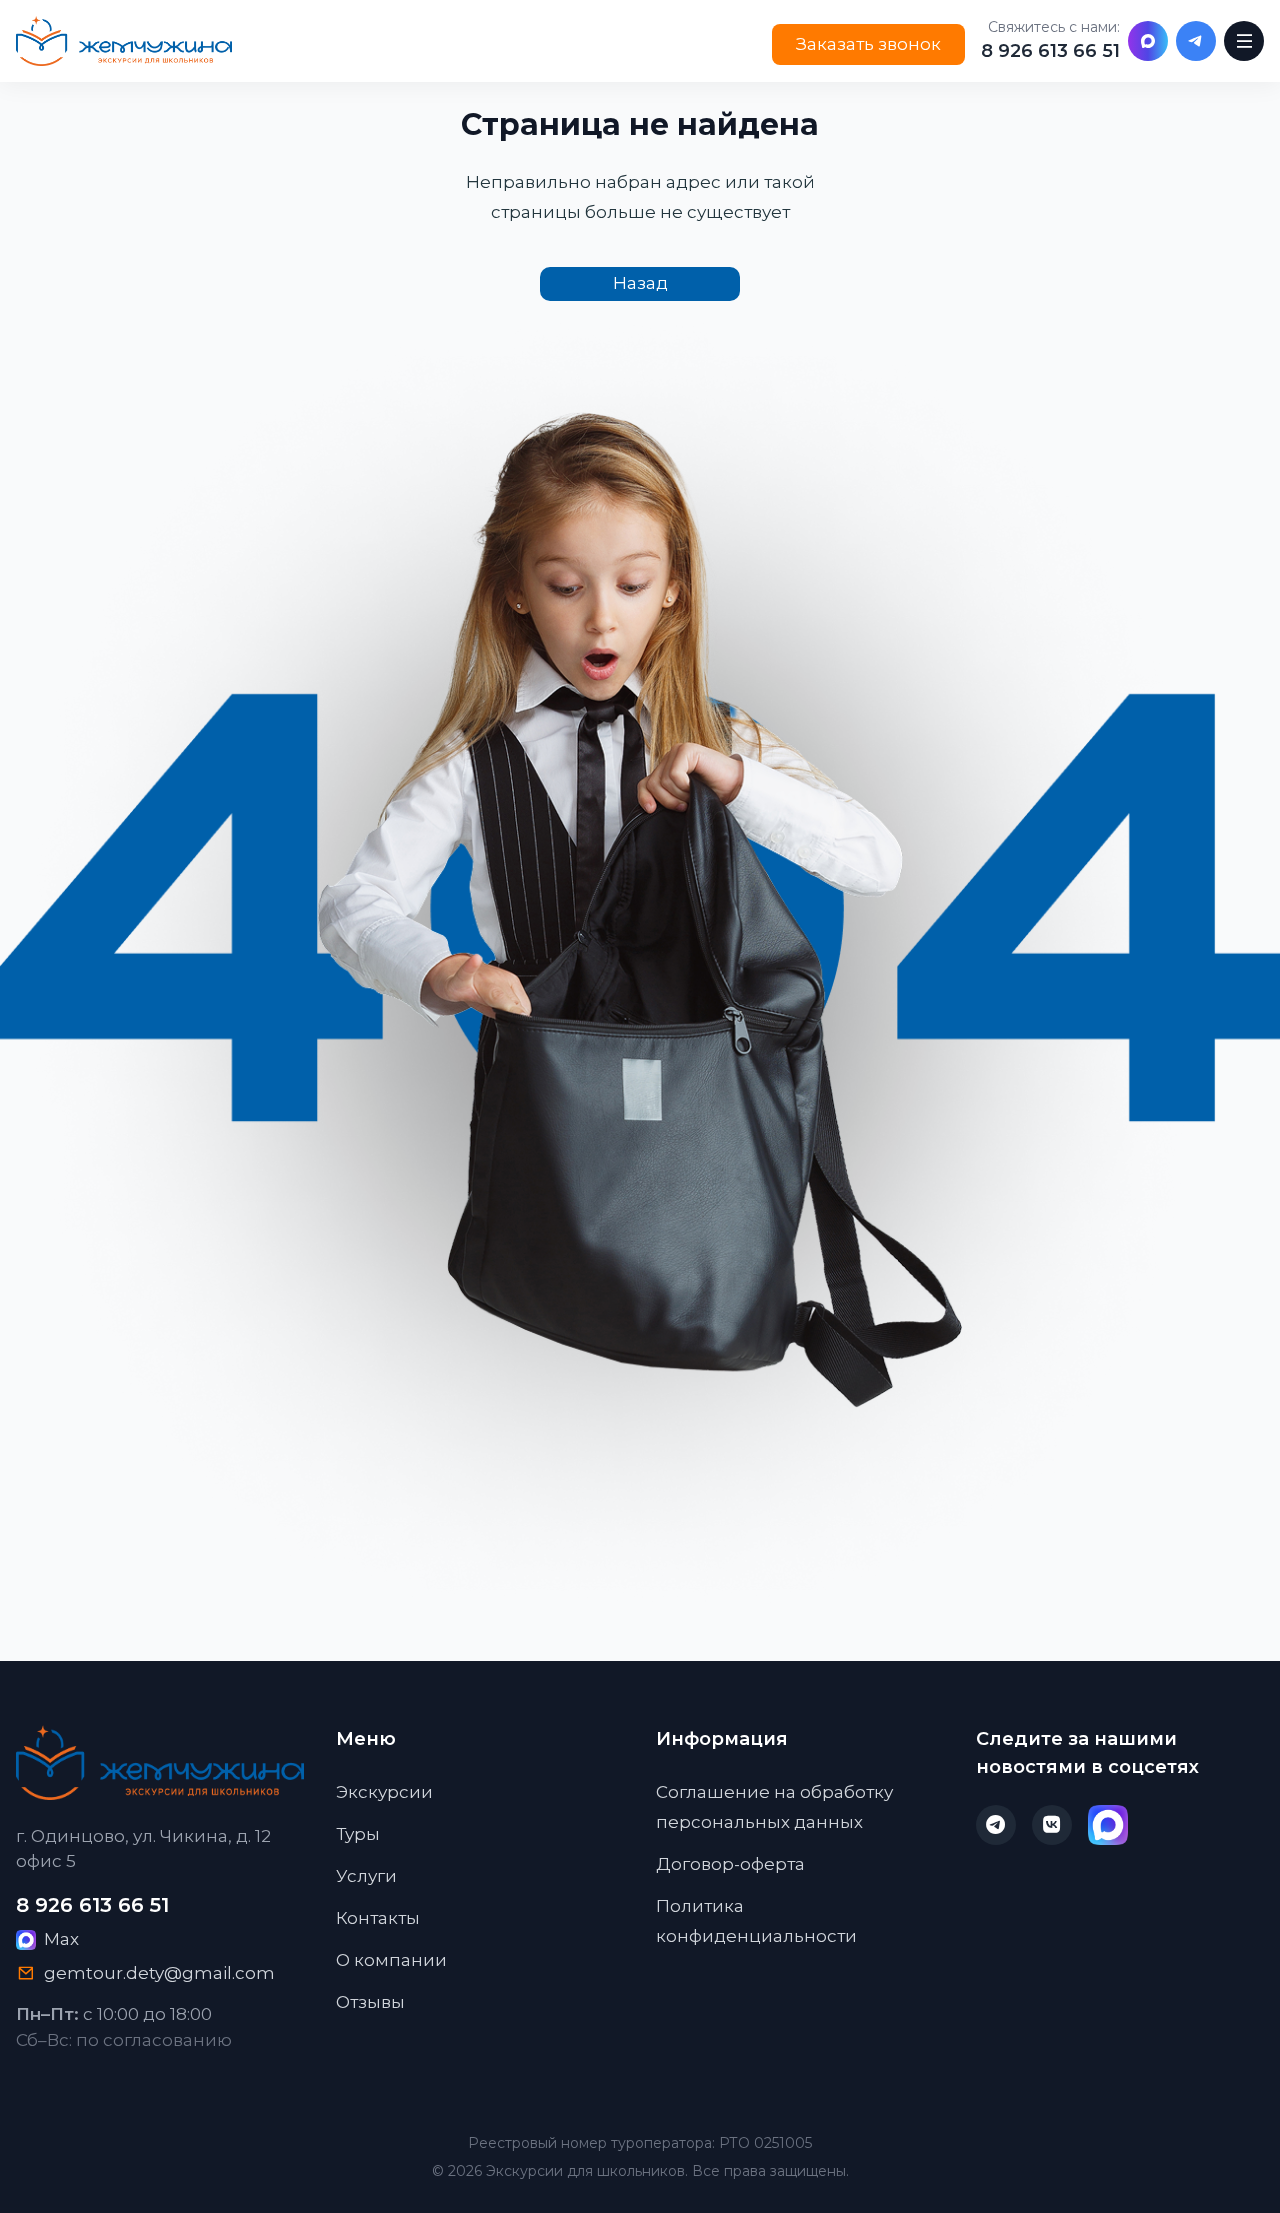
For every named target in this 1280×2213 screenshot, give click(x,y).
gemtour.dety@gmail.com (159, 1973)
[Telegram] (1196, 41)
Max (61, 1939)
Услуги (366, 1876)
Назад (640, 283)
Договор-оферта (730, 1864)
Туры (358, 1834)
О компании (391, 1960)
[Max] (1148, 41)
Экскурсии (384, 1792)
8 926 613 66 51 (1050, 51)
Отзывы (370, 2002)
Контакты (378, 1918)
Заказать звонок (868, 44)
